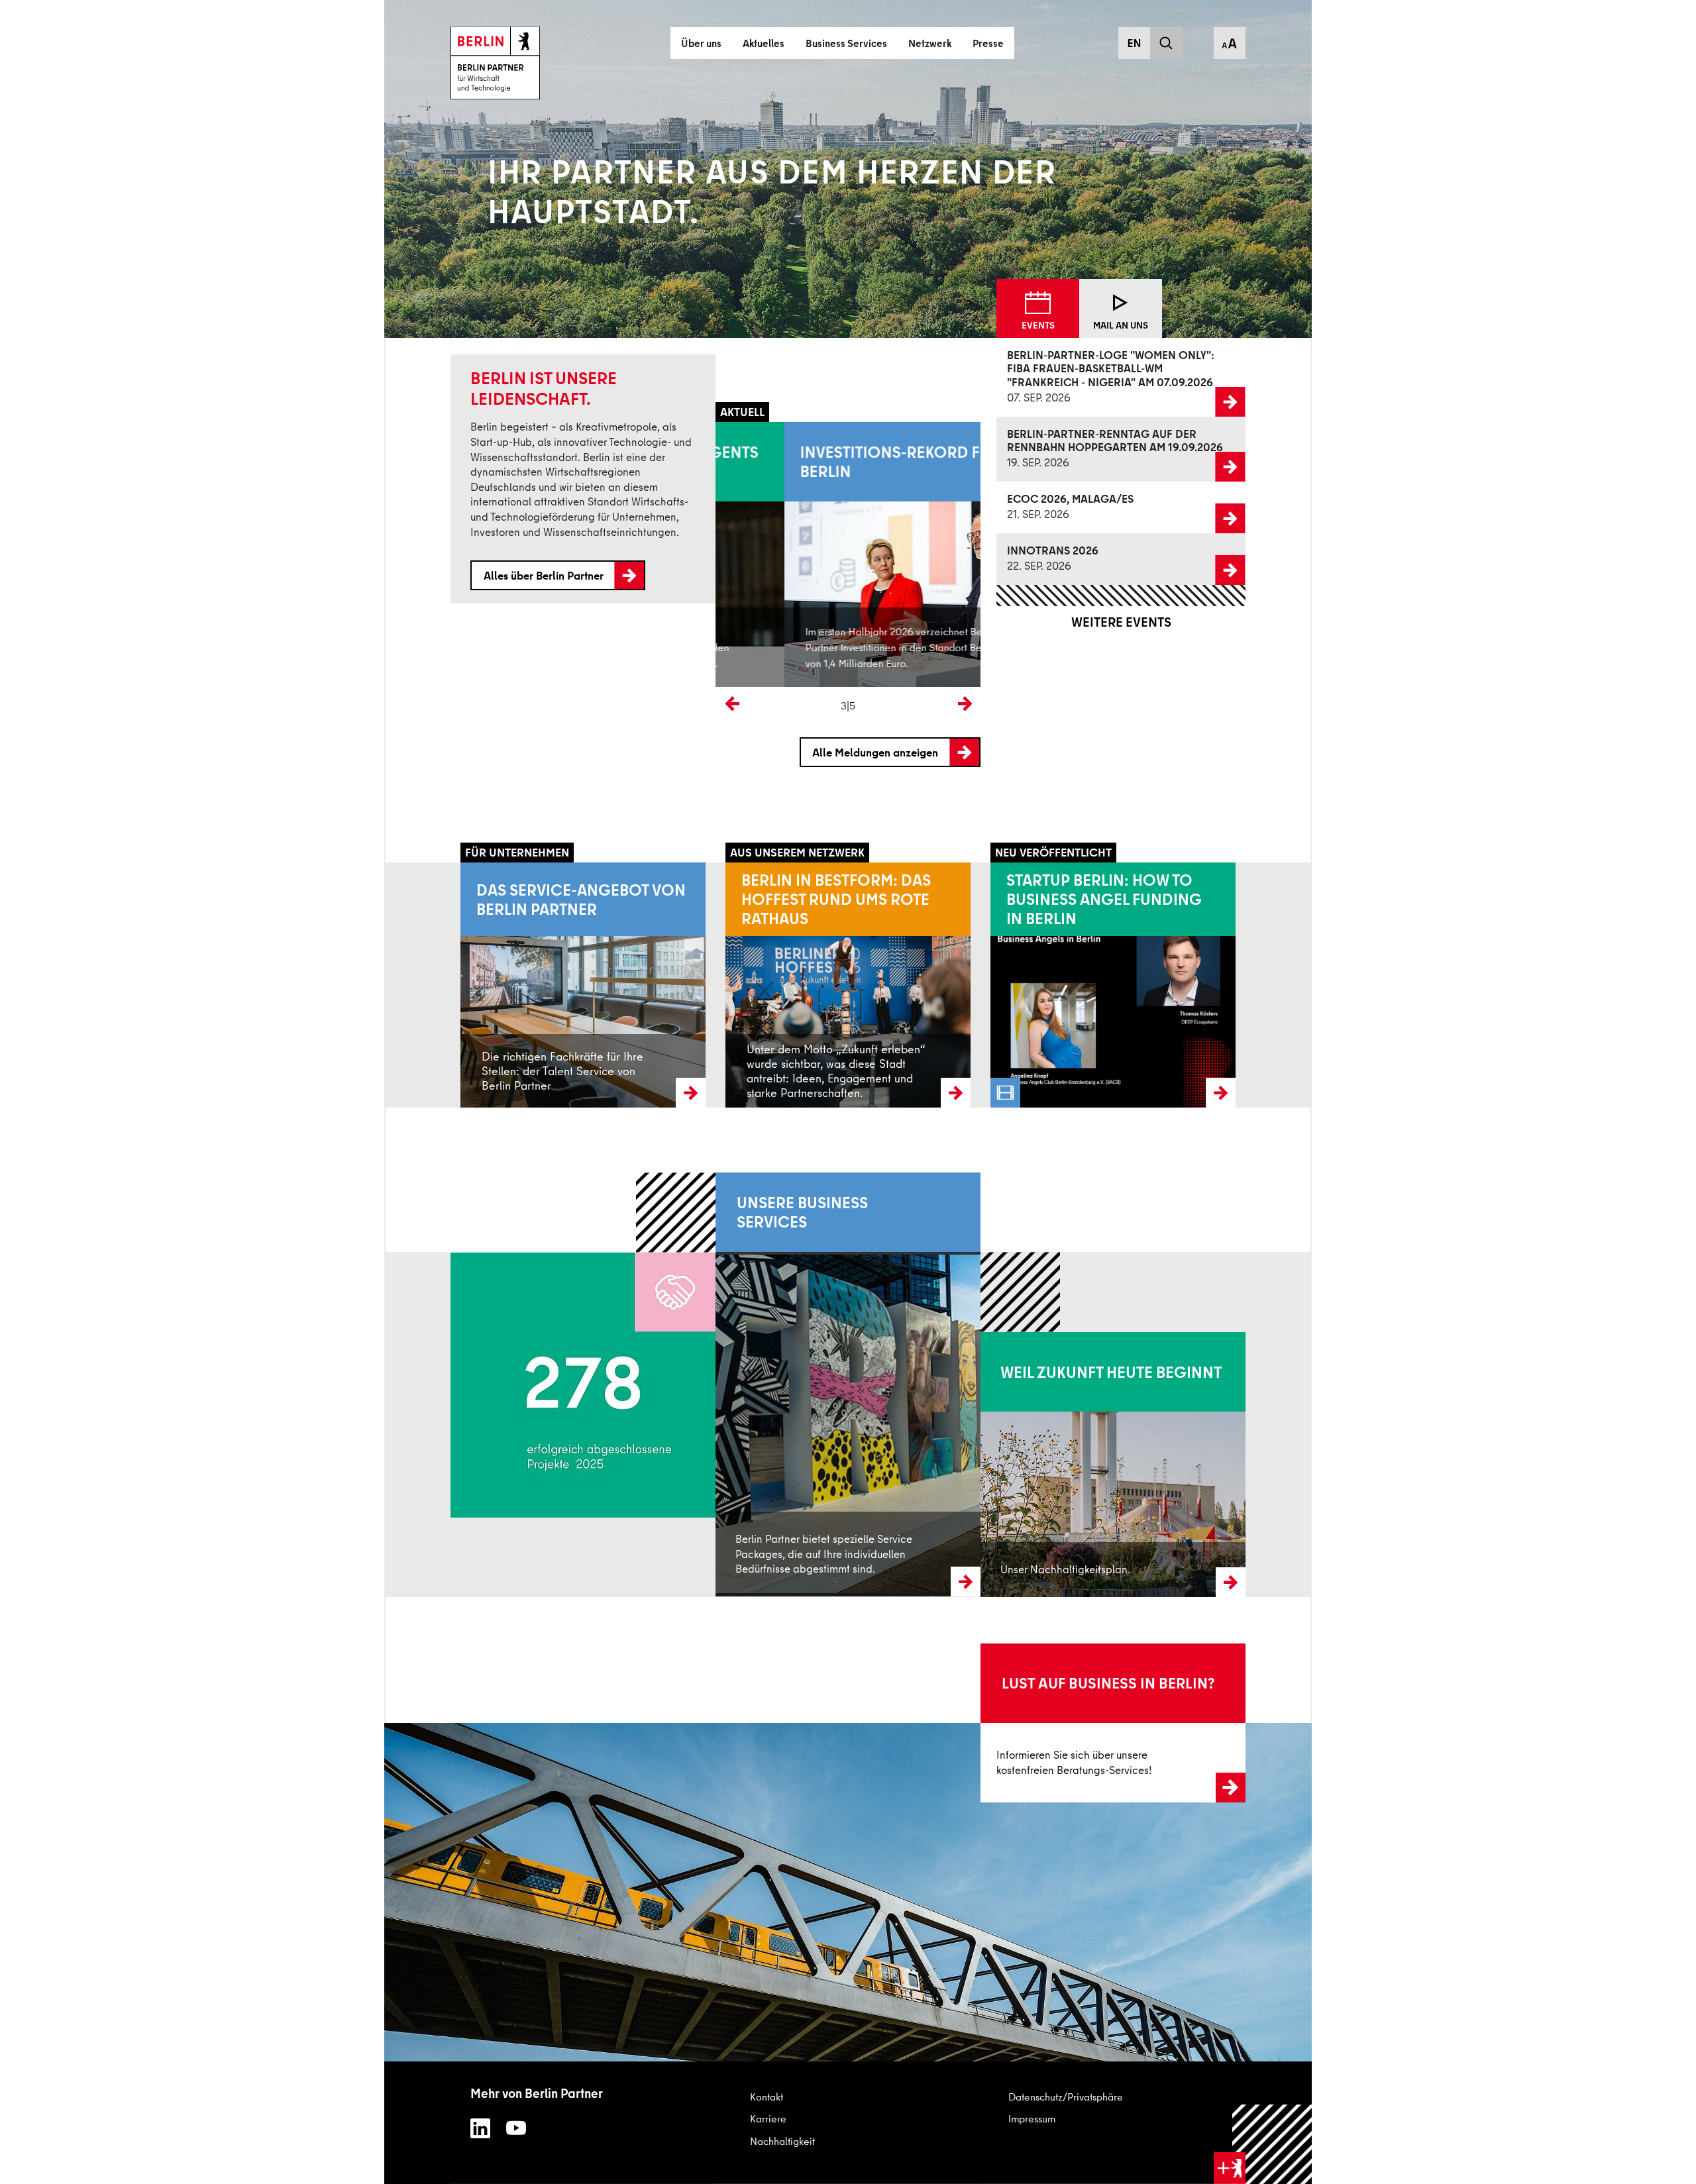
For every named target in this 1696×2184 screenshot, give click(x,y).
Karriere (768, 2118)
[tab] (1038, 309)
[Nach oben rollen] (1272, 2145)
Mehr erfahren (747, 1424)
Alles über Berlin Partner (544, 575)
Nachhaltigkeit (782, 2141)
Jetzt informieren (1018, 1722)
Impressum (1032, 2118)
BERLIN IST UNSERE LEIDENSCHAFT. (544, 388)
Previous (729, 700)
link (1007, 377)
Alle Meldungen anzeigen (875, 752)
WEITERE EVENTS (1121, 622)
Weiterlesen (487, 984)
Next (962, 700)
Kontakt (767, 2097)
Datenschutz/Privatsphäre (1066, 2097)
